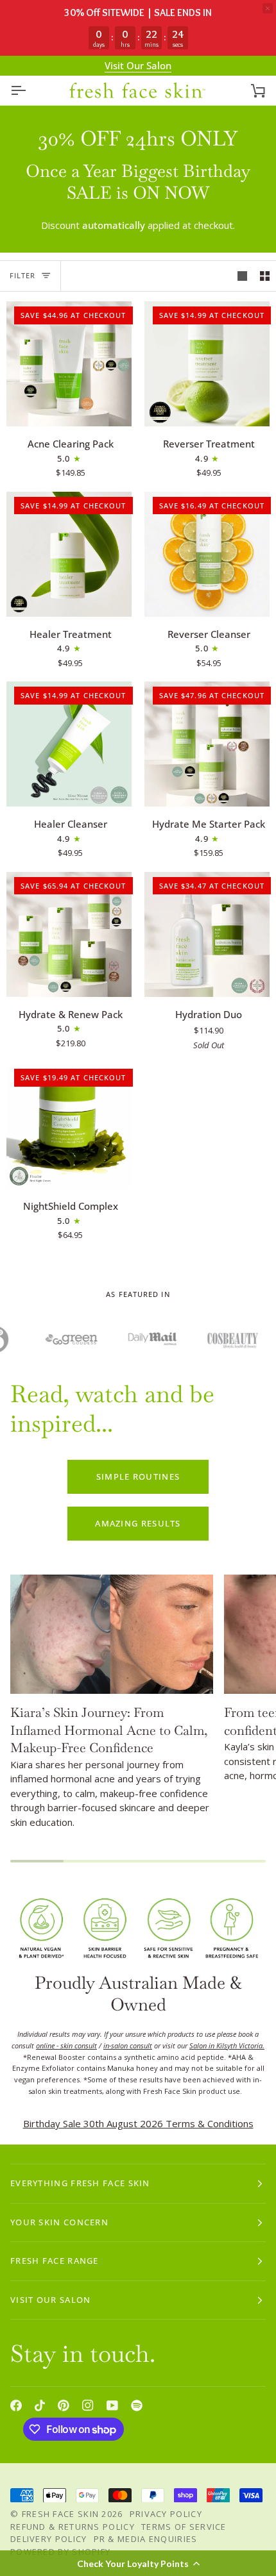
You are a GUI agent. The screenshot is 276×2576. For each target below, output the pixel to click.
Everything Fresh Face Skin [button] (80, 2183)
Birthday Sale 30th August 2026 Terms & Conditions (138, 2123)
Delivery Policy (49, 2539)
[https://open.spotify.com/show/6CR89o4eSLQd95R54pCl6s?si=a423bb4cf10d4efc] (137, 2405)
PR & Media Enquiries (146, 2539)
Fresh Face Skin (61, 2514)
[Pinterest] (64, 2405)
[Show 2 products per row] (265, 276)
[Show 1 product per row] (242, 276)
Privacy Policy (166, 2514)
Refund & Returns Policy (73, 2527)
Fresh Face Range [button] (55, 2261)
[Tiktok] (40, 2405)
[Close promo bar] (268, 8)
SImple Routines (138, 1476)
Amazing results (138, 1523)
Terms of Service (184, 2527)
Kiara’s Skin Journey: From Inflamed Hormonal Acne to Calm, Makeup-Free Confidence (109, 1730)
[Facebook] (16, 2405)
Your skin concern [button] (59, 2222)
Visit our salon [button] (51, 2300)
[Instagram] (88, 2405)
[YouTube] (112, 2405)
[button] (138, 2563)
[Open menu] (30, 91)
